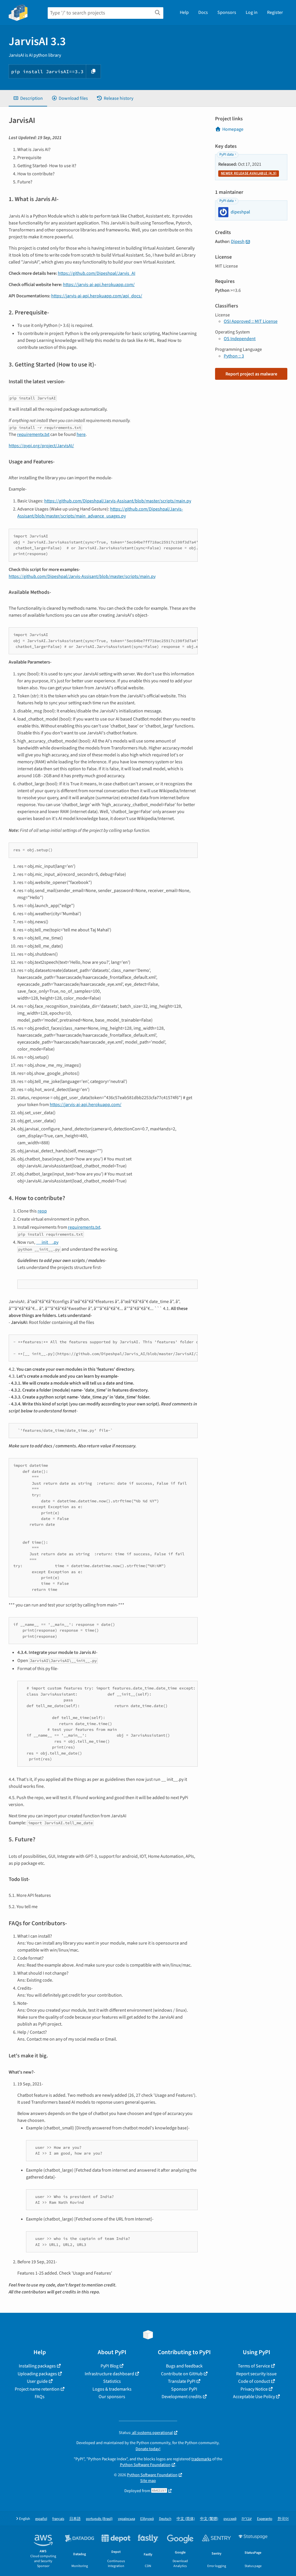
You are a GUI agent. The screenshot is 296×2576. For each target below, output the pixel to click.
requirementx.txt (33, 434)
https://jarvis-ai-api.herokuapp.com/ (99, 285)
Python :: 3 (234, 356)
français (58, 2519)
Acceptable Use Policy (254, 2397)
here (81, 434)
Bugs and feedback (184, 2366)
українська (126, 2519)
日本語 (75, 2519)
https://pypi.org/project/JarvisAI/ (41, 446)
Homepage (233, 129)
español (41, 2519)
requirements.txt (84, 1227)
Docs (203, 12)
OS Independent (240, 339)
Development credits (182, 2397)
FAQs (40, 2397)
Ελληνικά (147, 2519)
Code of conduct (254, 2381)
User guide (37, 2381)
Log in (252, 12)
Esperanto (265, 2519)
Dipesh (238, 242)
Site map (148, 2481)
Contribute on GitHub (182, 2374)
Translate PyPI (182, 2381)
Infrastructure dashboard (109, 2374)
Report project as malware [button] (251, 374)
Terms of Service (254, 2366)
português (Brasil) (99, 2519)
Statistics (112, 2381)
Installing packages (37, 2366)
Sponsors (227, 12)
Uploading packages (37, 2374)
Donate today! (148, 2449)
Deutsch (165, 2519)
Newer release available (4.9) (249, 173)
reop (42, 1211)
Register (275, 12)
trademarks (201, 2459)
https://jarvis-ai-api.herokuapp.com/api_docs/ (97, 296)
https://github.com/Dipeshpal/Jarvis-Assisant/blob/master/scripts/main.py (118, 501)
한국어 (283, 2519)
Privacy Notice (254, 2389)
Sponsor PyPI (184, 2389)
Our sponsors (112, 2397)
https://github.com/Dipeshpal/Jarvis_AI (97, 273)
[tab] (28, 98)
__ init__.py (47, 1242)
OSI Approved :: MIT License (251, 321)
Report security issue (256, 2374)
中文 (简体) (186, 2519)
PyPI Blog (110, 2366)
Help (184, 12)
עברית (247, 2519)
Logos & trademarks (112, 2389)
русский (230, 2519)
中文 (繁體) (209, 2519)
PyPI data (226, 154)
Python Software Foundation (145, 2465)
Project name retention (37, 2389)
